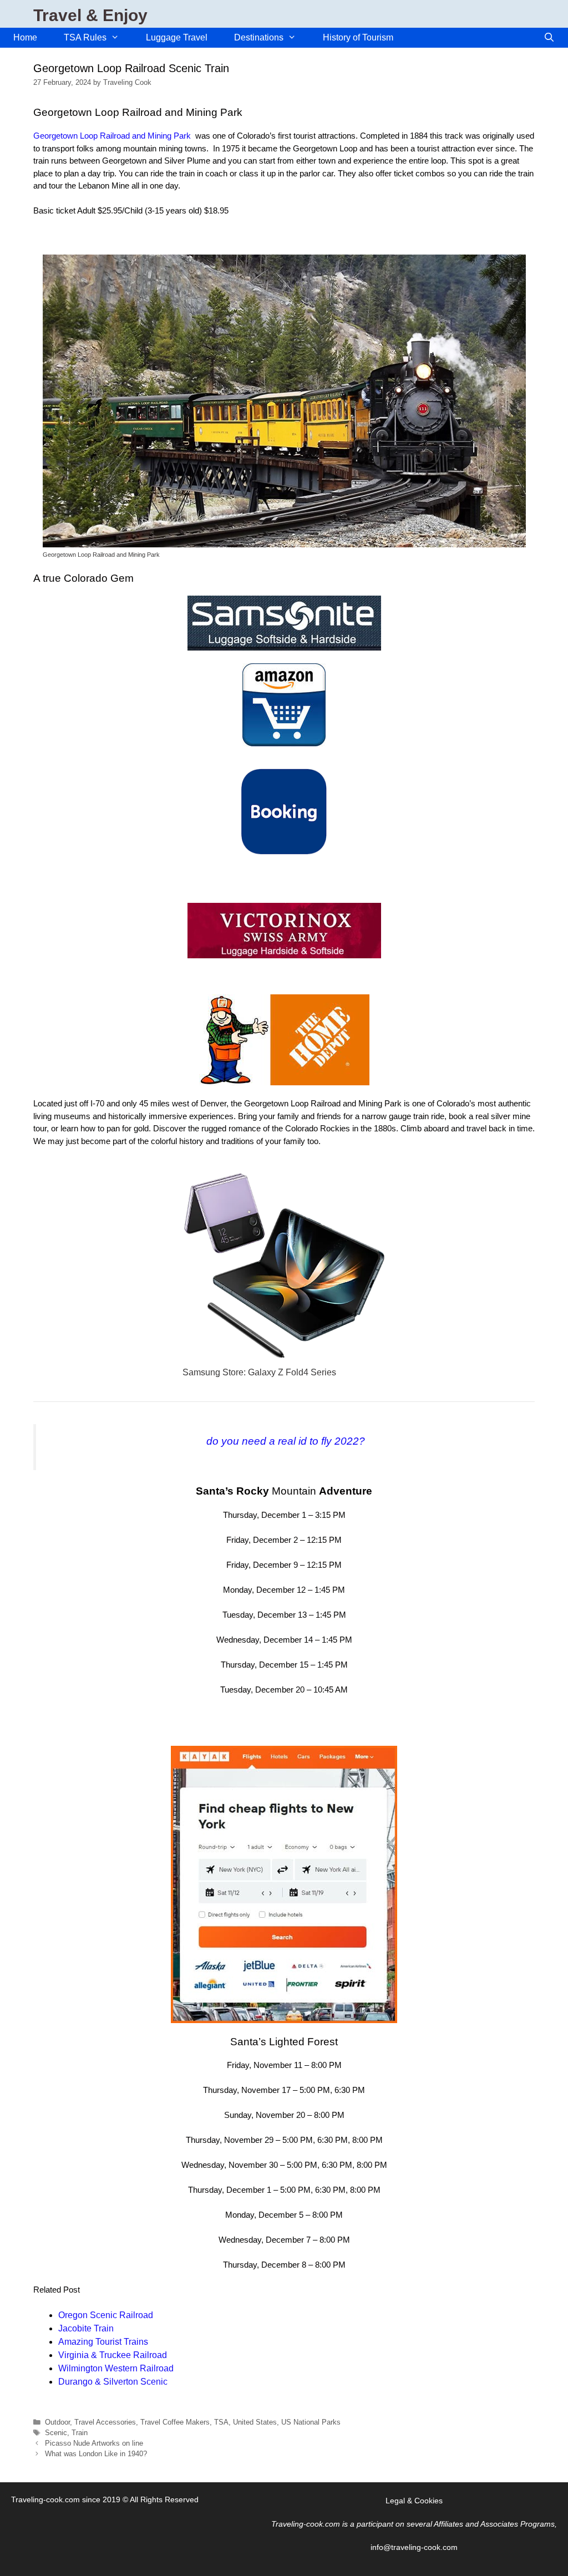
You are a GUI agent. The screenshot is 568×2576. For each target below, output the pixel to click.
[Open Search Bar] (549, 38)
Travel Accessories (105, 2422)
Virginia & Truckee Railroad (113, 2355)
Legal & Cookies (414, 2501)
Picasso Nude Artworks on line (94, 2443)
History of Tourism (358, 37)
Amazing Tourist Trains (103, 2342)
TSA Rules (85, 37)
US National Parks (311, 2422)
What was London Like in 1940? (96, 2454)
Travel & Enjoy (90, 15)
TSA (221, 2422)
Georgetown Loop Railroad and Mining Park (112, 136)
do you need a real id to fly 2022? (286, 1441)
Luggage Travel (177, 37)
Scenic (56, 2433)
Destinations (259, 37)
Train (80, 2433)
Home (25, 37)
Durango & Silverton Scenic (113, 2382)
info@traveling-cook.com (414, 2547)
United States (255, 2422)
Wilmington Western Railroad (116, 2368)
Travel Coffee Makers (175, 2422)
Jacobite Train (86, 2328)
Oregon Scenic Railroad (106, 2315)
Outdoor (57, 2422)
